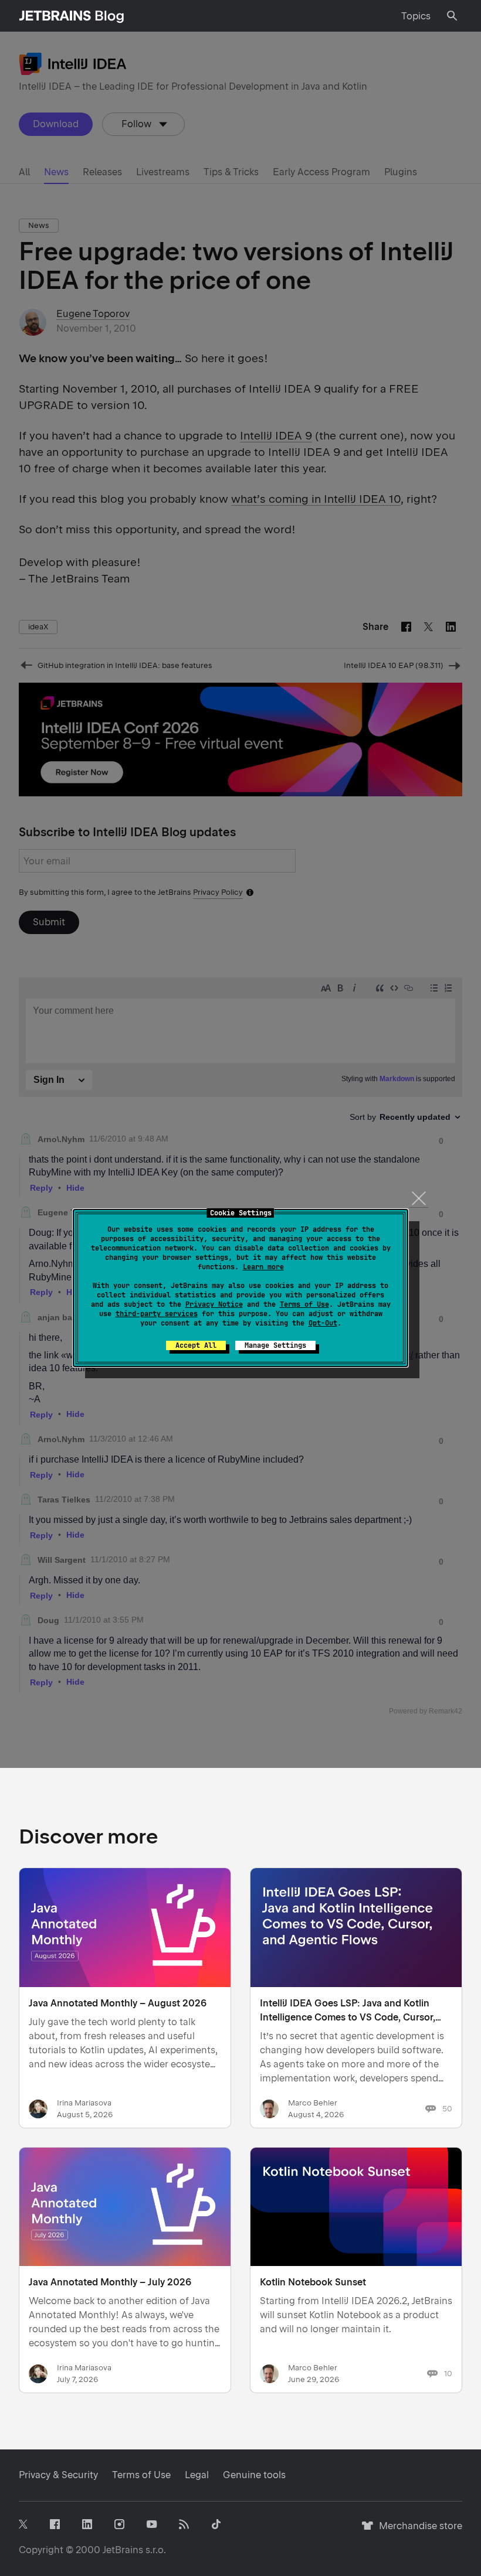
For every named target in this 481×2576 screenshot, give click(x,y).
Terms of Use (304, 1304)
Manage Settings (275, 1345)
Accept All (196, 1345)
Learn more (263, 1267)
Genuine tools (254, 2475)
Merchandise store (417, 2531)
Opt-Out (323, 1323)
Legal (197, 2475)
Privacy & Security (58, 2475)
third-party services (157, 1314)
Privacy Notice (214, 1304)
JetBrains (123, 2550)
